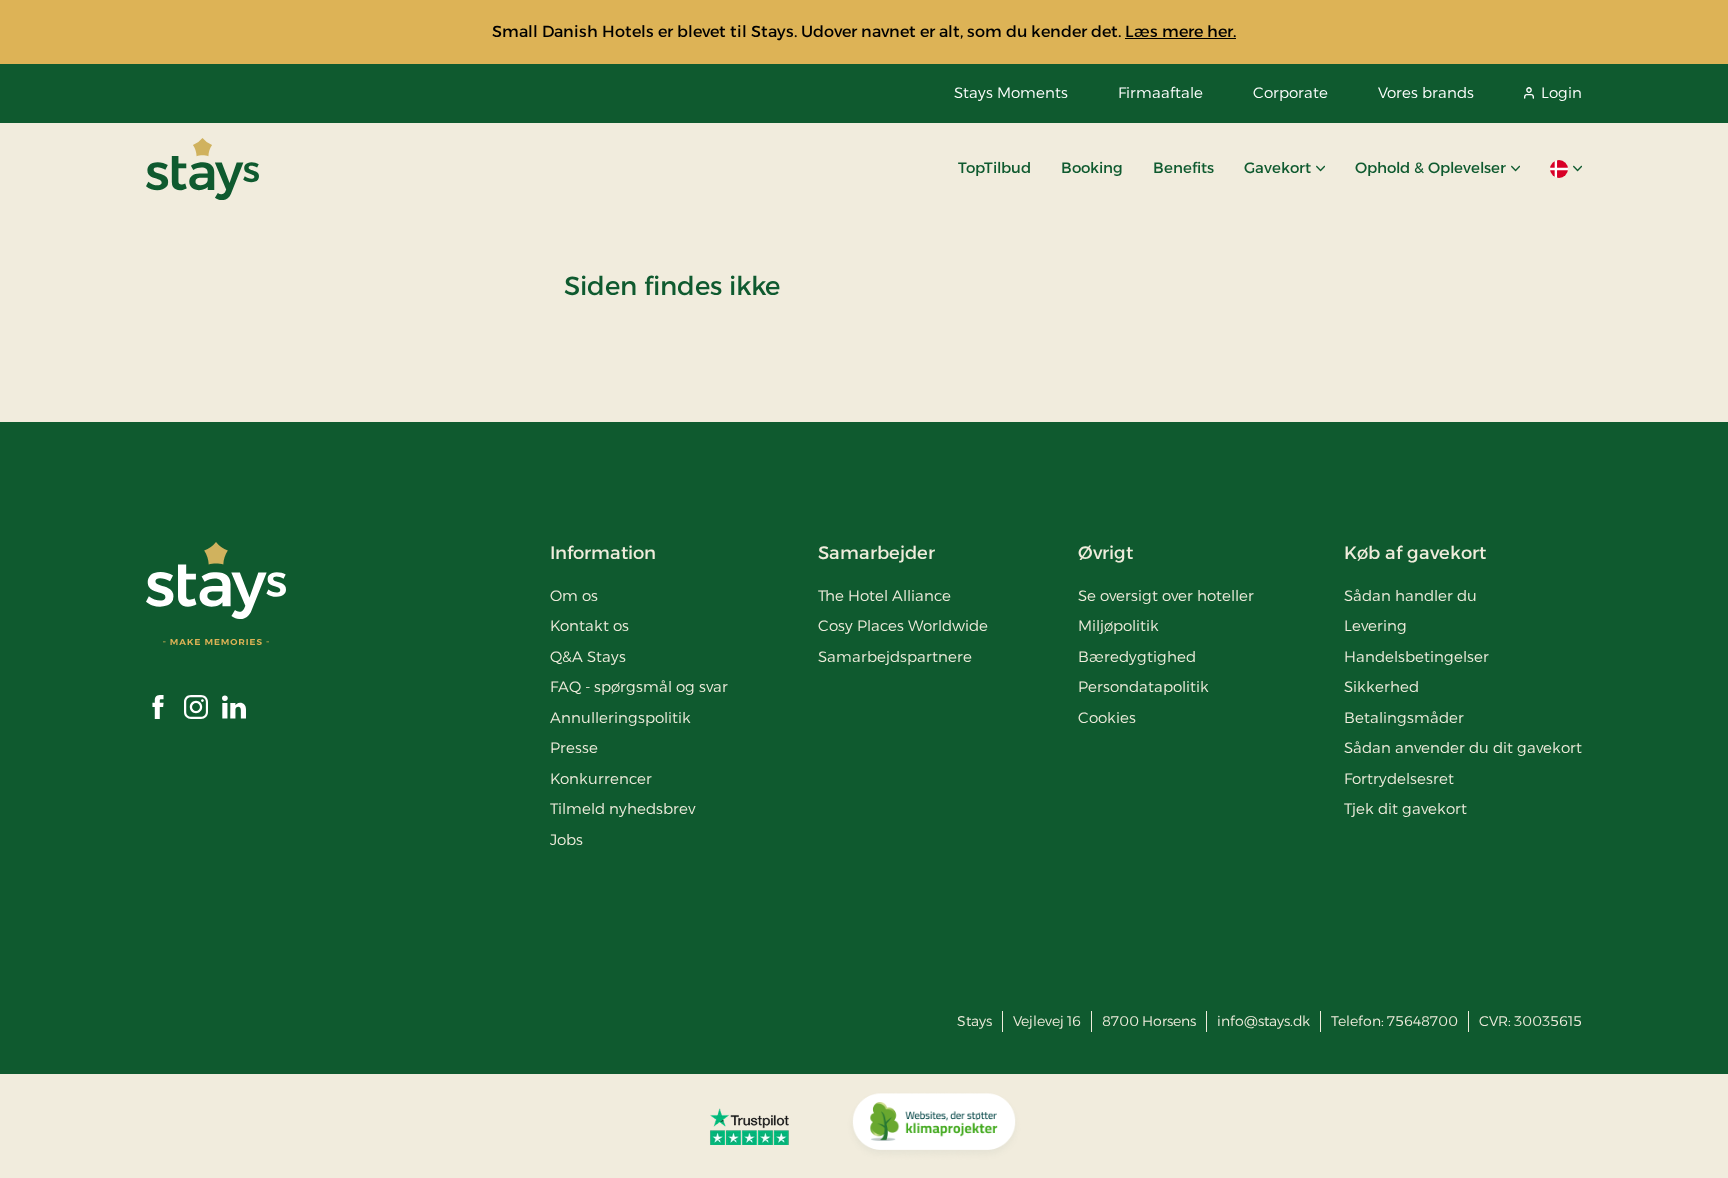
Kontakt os (589, 625)
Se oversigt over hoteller (1166, 595)
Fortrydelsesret (1399, 778)
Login (1561, 92)
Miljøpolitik (1118, 625)
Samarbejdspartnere (895, 656)
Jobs (566, 839)
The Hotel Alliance (884, 595)
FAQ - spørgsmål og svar (639, 686)
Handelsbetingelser (1416, 656)
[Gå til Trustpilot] (749, 1126)
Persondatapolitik (1143, 686)
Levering (1375, 625)
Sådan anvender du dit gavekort (1463, 747)
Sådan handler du (1410, 595)
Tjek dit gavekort (1405, 808)
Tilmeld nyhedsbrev (622, 808)
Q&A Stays (588, 656)
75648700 (1422, 1021)
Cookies (1107, 717)
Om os (574, 595)
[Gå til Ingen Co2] (934, 1126)
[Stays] (202, 169)
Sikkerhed (1381, 686)
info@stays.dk (1263, 1021)
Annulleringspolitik (620, 717)
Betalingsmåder (1404, 717)
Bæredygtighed (1137, 656)
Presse (574, 747)
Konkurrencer (601, 778)
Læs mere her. (1180, 31)
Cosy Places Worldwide (903, 625)
